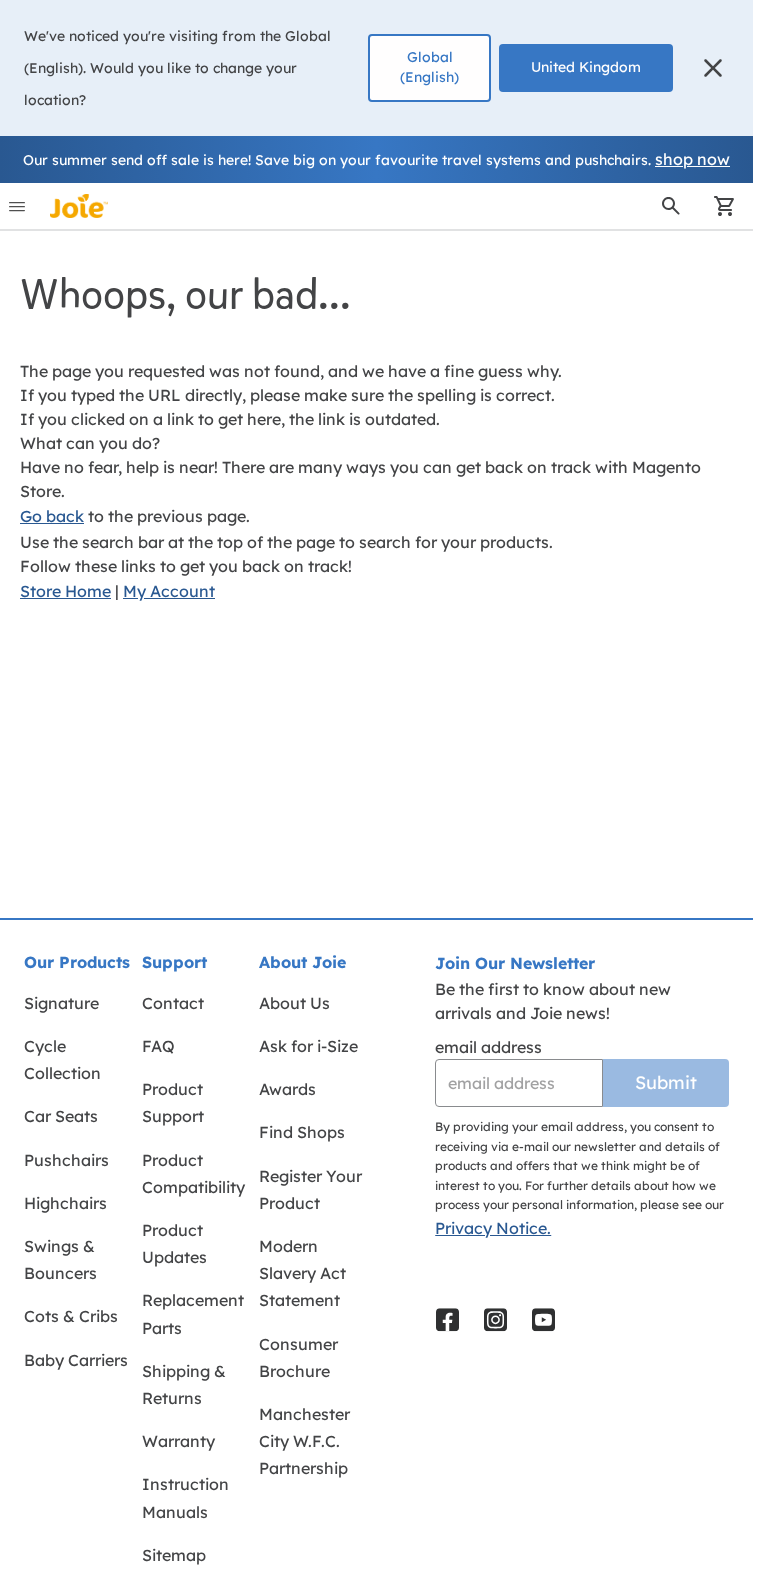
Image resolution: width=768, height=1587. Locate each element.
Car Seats (61, 1116)
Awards (287, 1089)
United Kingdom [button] (586, 67)
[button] (713, 68)
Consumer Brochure (298, 1357)
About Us (294, 1003)
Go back (52, 516)
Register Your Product (310, 1189)
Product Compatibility (193, 1173)
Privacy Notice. (493, 1228)
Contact (173, 1003)
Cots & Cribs (71, 1316)
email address (488, 1047)
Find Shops (302, 1132)
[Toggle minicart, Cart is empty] (718, 206)
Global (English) (429, 67)
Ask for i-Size (308, 1046)
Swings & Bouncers (60, 1259)
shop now (692, 159)
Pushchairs (66, 1160)
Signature (61, 1003)
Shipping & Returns (184, 1384)
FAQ (158, 1046)
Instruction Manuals (185, 1497)
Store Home (65, 591)
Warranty (178, 1441)
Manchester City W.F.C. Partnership (304, 1441)
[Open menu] (17, 206)
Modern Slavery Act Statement (302, 1273)
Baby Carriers (76, 1360)
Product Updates (174, 1243)
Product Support (173, 1102)
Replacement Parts (193, 1313)
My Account (169, 591)
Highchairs (65, 1203)
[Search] (671, 206)
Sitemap (174, 1555)
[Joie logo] (79, 206)
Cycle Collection (62, 1059)
